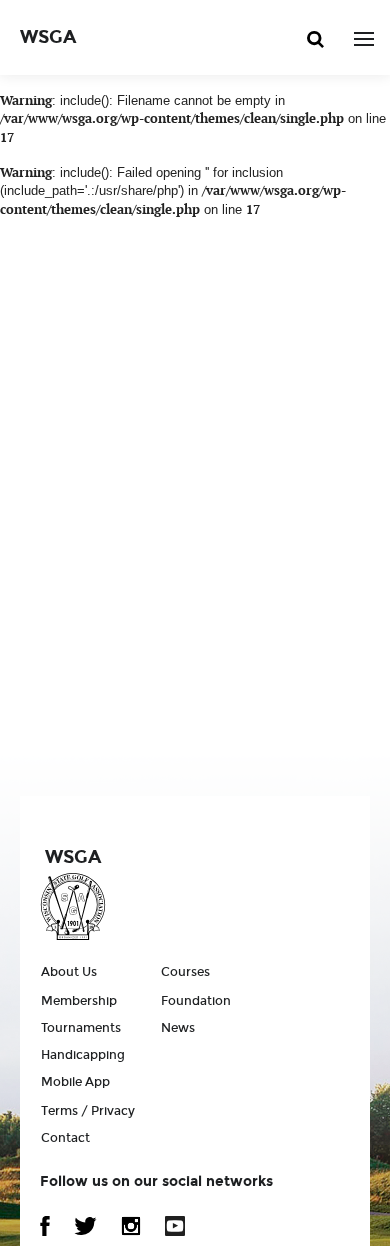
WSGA (48, 37)
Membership (79, 1001)
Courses (185, 972)
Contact (65, 1138)
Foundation (196, 1001)
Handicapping (83, 1055)
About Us (69, 972)
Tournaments (81, 1028)
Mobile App (75, 1082)
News (178, 1028)
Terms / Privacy (88, 1111)
